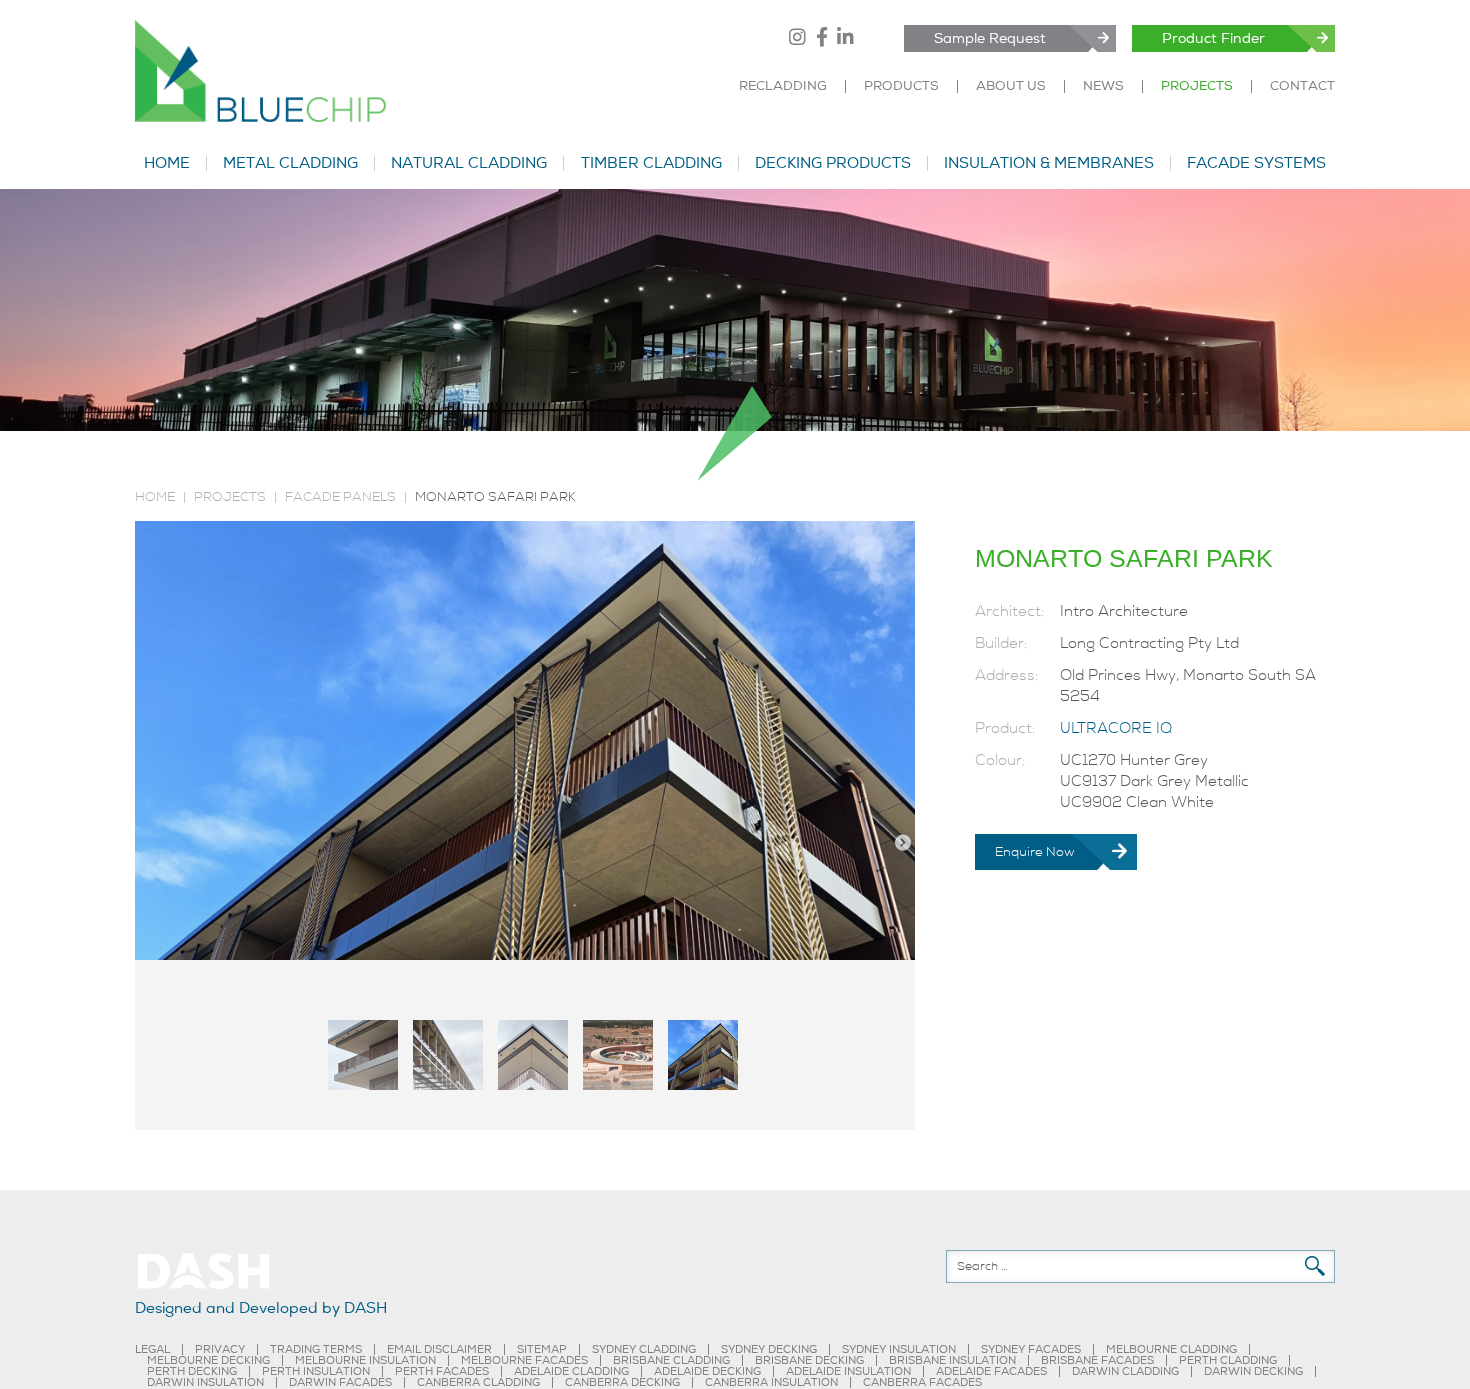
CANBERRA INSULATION (771, 1382)
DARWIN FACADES (340, 1382)
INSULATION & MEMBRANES (1049, 163)
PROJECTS (1197, 86)
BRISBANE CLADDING (671, 1360)
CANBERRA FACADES (922, 1382)
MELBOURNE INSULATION (365, 1360)
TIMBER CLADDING (651, 163)
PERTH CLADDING (1228, 1360)
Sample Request (990, 38)
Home (155, 497)
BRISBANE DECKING (809, 1360)
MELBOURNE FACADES (524, 1360)
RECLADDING (783, 86)
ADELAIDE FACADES (991, 1371)
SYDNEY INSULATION (899, 1349)
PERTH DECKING (192, 1371)
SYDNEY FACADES (1031, 1349)
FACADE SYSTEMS (1256, 163)
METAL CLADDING (290, 163)
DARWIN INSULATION (205, 1382)
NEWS (1103, 86)
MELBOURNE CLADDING (1171, 1349)
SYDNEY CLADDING (644, 1349)
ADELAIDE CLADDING (571, 1371)
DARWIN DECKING (1253, 1371)
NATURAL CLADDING (469, 163)
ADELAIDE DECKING (707, 1371)
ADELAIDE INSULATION (848, 1371)
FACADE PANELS (340, 497)
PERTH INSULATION (316, 1371)
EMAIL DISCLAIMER (439, 1349)
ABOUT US (1011, 86)
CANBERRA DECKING (622, 1382)
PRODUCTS (901, 86)
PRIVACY (220, 1349)
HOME (167, 163)
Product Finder (1213, 38)
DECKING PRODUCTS (833, 163)
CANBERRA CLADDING (478, 1382)
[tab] (363, 1055)
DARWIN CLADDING (1125, 1371)
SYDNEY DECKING (769, 1349)
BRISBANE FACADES (1097, 1360)
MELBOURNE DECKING (208, 1360)
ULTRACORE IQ (1116, 728)
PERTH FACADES (442, 1371)
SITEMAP (542, 1349)
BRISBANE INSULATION (952, 1360)
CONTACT (1302, 86)
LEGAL (152, 1349)
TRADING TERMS (316, 1349)
